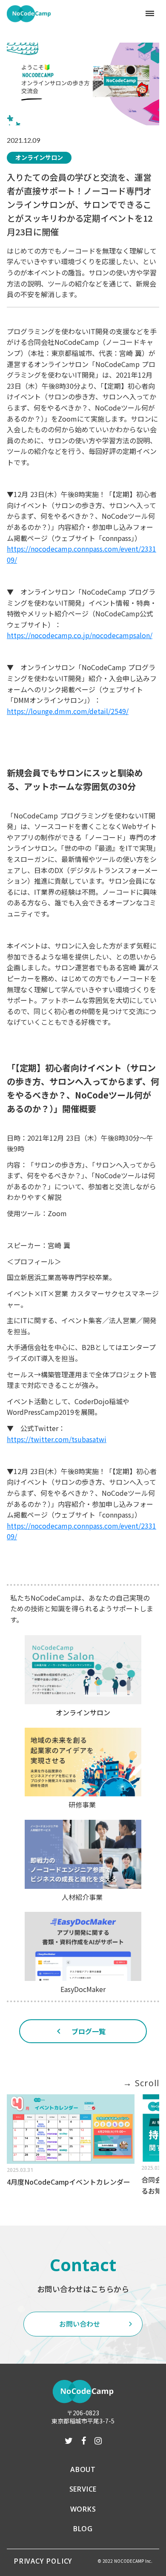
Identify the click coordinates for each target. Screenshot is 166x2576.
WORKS (83, 2509)
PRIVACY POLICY (43, 2561)
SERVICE (83, 2489)
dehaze (150, 14)
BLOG (83, 2529)
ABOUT (83, 2469)
